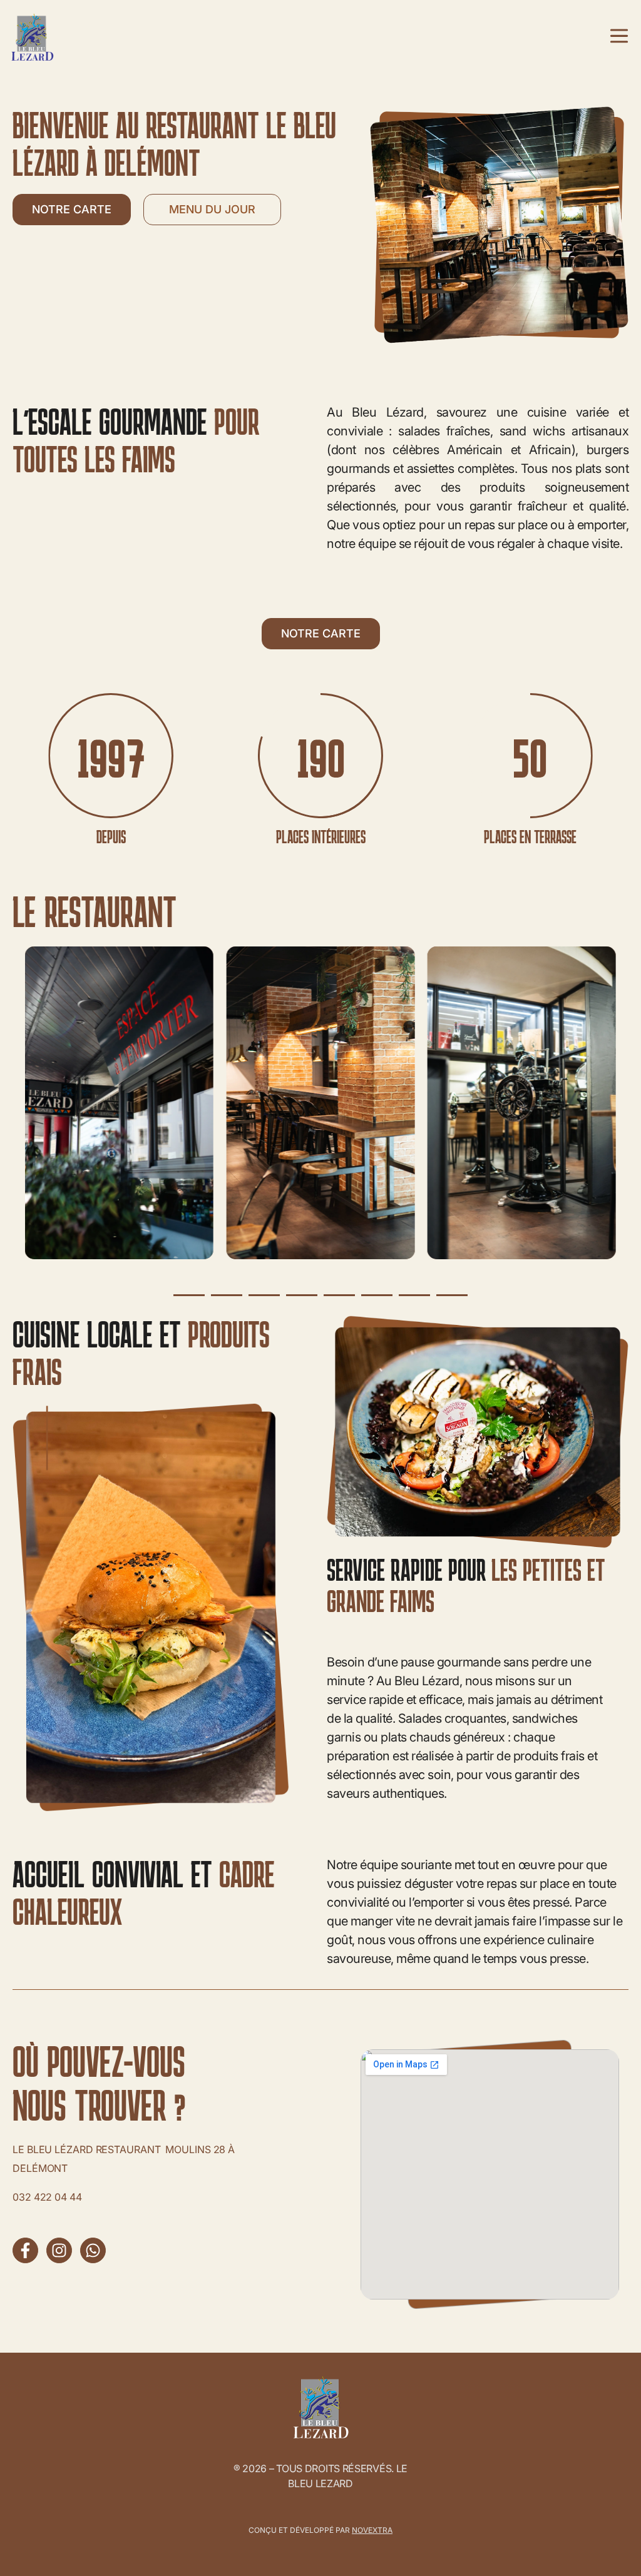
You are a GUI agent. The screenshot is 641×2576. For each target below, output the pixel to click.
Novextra (372, 2530)
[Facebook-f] (25, 2250)
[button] (189, 1295)
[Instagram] (59, 2250)
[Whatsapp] (93, 2250)
